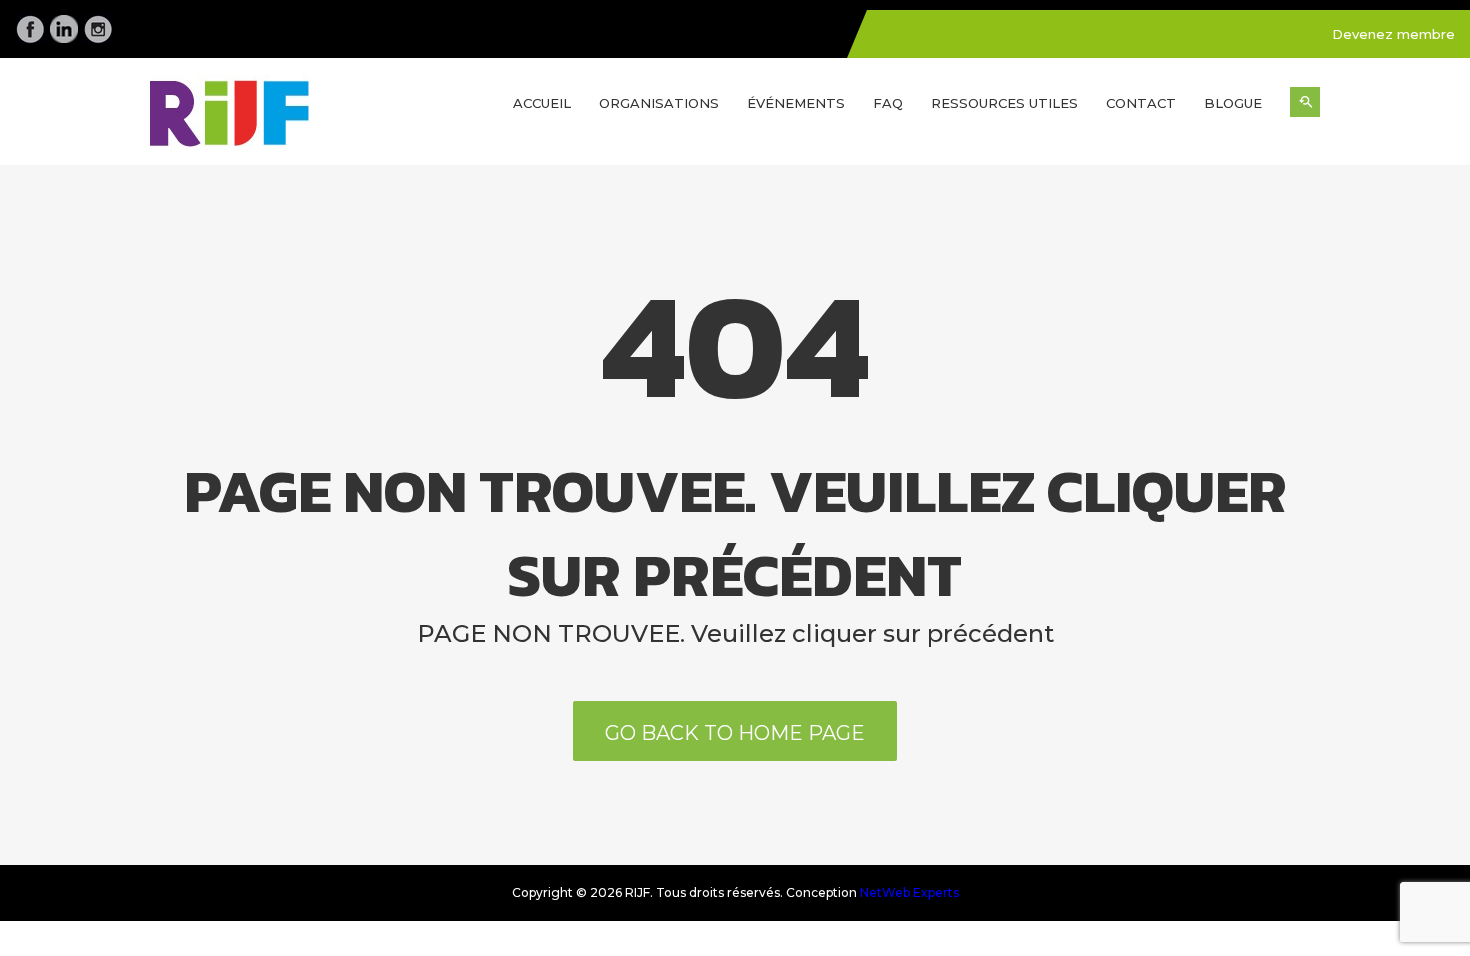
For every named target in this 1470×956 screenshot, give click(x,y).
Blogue (1233, 103)
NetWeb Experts (909, 892)
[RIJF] (285, 120)
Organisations (659, 103)
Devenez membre (1393, 34)
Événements (796, 103)
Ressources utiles (1004, 103)
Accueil (542, 103)
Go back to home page (735, 733)
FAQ (888, 103)
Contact (1141, 103)
